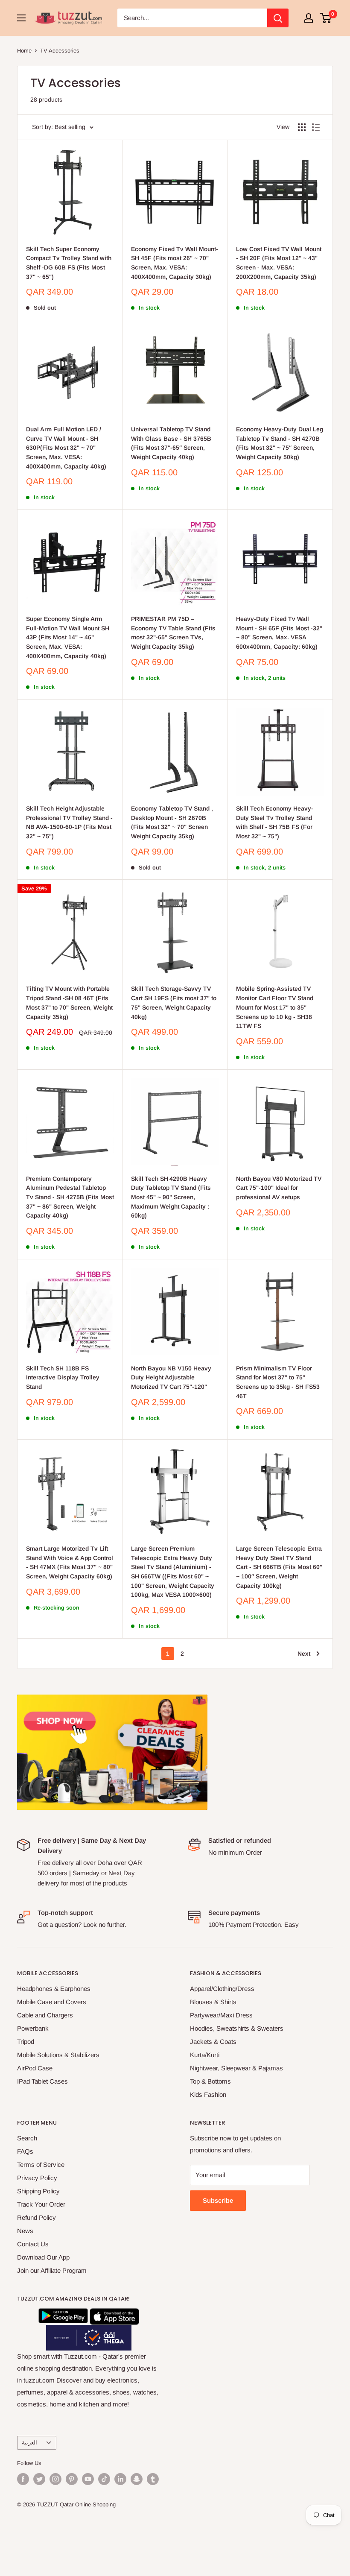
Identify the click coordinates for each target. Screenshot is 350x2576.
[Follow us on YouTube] (88, 2479)
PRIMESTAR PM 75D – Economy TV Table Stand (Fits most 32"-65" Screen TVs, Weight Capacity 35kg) (173, 633)
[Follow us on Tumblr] (153, 2479)
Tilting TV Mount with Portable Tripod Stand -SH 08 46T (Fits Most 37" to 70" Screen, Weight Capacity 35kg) (69, 1003)
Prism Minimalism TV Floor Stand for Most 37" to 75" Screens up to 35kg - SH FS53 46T (278, 1382)
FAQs (25, 2151)
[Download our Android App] (63, 2314)
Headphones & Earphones (54, 1989)
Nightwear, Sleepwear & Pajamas (236, 2068)
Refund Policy (36, 2217)
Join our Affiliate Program (52, 2270)
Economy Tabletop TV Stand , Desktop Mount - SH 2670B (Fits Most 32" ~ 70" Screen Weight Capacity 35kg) (172, 822)
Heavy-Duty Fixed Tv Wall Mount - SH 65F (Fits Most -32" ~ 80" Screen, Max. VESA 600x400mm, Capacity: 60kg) (279, 633)
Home (24, 51)
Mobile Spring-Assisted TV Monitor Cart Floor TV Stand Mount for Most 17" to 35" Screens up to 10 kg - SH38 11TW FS (275, 1007)
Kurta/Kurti (205, 2055)
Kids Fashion (208, 2094)
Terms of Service (41, 2165)
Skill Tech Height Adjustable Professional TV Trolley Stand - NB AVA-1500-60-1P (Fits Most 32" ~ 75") (69, 822)
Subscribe (218, 2200)
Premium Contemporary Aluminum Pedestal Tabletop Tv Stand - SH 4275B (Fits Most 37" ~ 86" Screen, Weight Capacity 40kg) (70, 1197)
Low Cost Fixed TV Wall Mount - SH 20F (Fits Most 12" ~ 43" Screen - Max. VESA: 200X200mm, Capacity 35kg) (279, 263)
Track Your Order (41, 2204)
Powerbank (33, 2028)
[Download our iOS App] (114, 2314)
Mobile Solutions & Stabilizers (58, 2055)
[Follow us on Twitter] (39, 2479)
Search (27, 2138)
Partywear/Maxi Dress (221, 2015)
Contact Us (33, 2244)
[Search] (278, 18)
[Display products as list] (316, 127)
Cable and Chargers (45, 2015)
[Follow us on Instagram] (55, 2479)
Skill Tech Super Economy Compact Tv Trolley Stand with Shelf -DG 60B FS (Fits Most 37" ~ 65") (69, 263)
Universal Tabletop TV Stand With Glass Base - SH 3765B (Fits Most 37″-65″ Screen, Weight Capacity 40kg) (171, 443)
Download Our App (43, 2257)
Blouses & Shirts (213, 2002)
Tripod (26, 2042)
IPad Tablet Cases (42, 2081)
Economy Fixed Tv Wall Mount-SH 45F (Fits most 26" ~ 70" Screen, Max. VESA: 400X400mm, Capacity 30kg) (175, 263)
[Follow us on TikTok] (104, 2479)
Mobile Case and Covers (52, 2002)
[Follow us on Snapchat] (137, 2479)
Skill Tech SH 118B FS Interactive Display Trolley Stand (63, 1377)
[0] (326, 18)
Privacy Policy (37, 2178)
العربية (29, 2443)
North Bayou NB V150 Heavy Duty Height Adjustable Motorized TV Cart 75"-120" (171, 1377)
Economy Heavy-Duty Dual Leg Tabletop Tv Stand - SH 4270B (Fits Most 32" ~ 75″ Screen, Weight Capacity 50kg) (280, 443)
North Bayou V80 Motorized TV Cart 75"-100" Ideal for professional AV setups (279, 1188)
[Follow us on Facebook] (23, 2479)
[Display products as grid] (302, 127)
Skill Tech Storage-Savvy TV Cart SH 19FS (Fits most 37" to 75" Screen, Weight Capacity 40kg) (174, 1003)
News (25, 2231)
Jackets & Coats (213, 2042)
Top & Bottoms (210, 2081)
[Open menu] (21, 18)
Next (304, 1654)
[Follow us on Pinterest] (72, 2479)
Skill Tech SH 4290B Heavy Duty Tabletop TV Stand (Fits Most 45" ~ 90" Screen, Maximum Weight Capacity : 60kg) (171, 1197)
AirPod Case (35, 2068)
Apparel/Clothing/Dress (222, 1989)
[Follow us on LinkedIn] (120, 2479)
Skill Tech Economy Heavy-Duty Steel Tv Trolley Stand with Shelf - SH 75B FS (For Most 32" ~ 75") (275, 822)
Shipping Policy (38, 2191)
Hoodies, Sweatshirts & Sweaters (237, 2028)
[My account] (309, 18)
